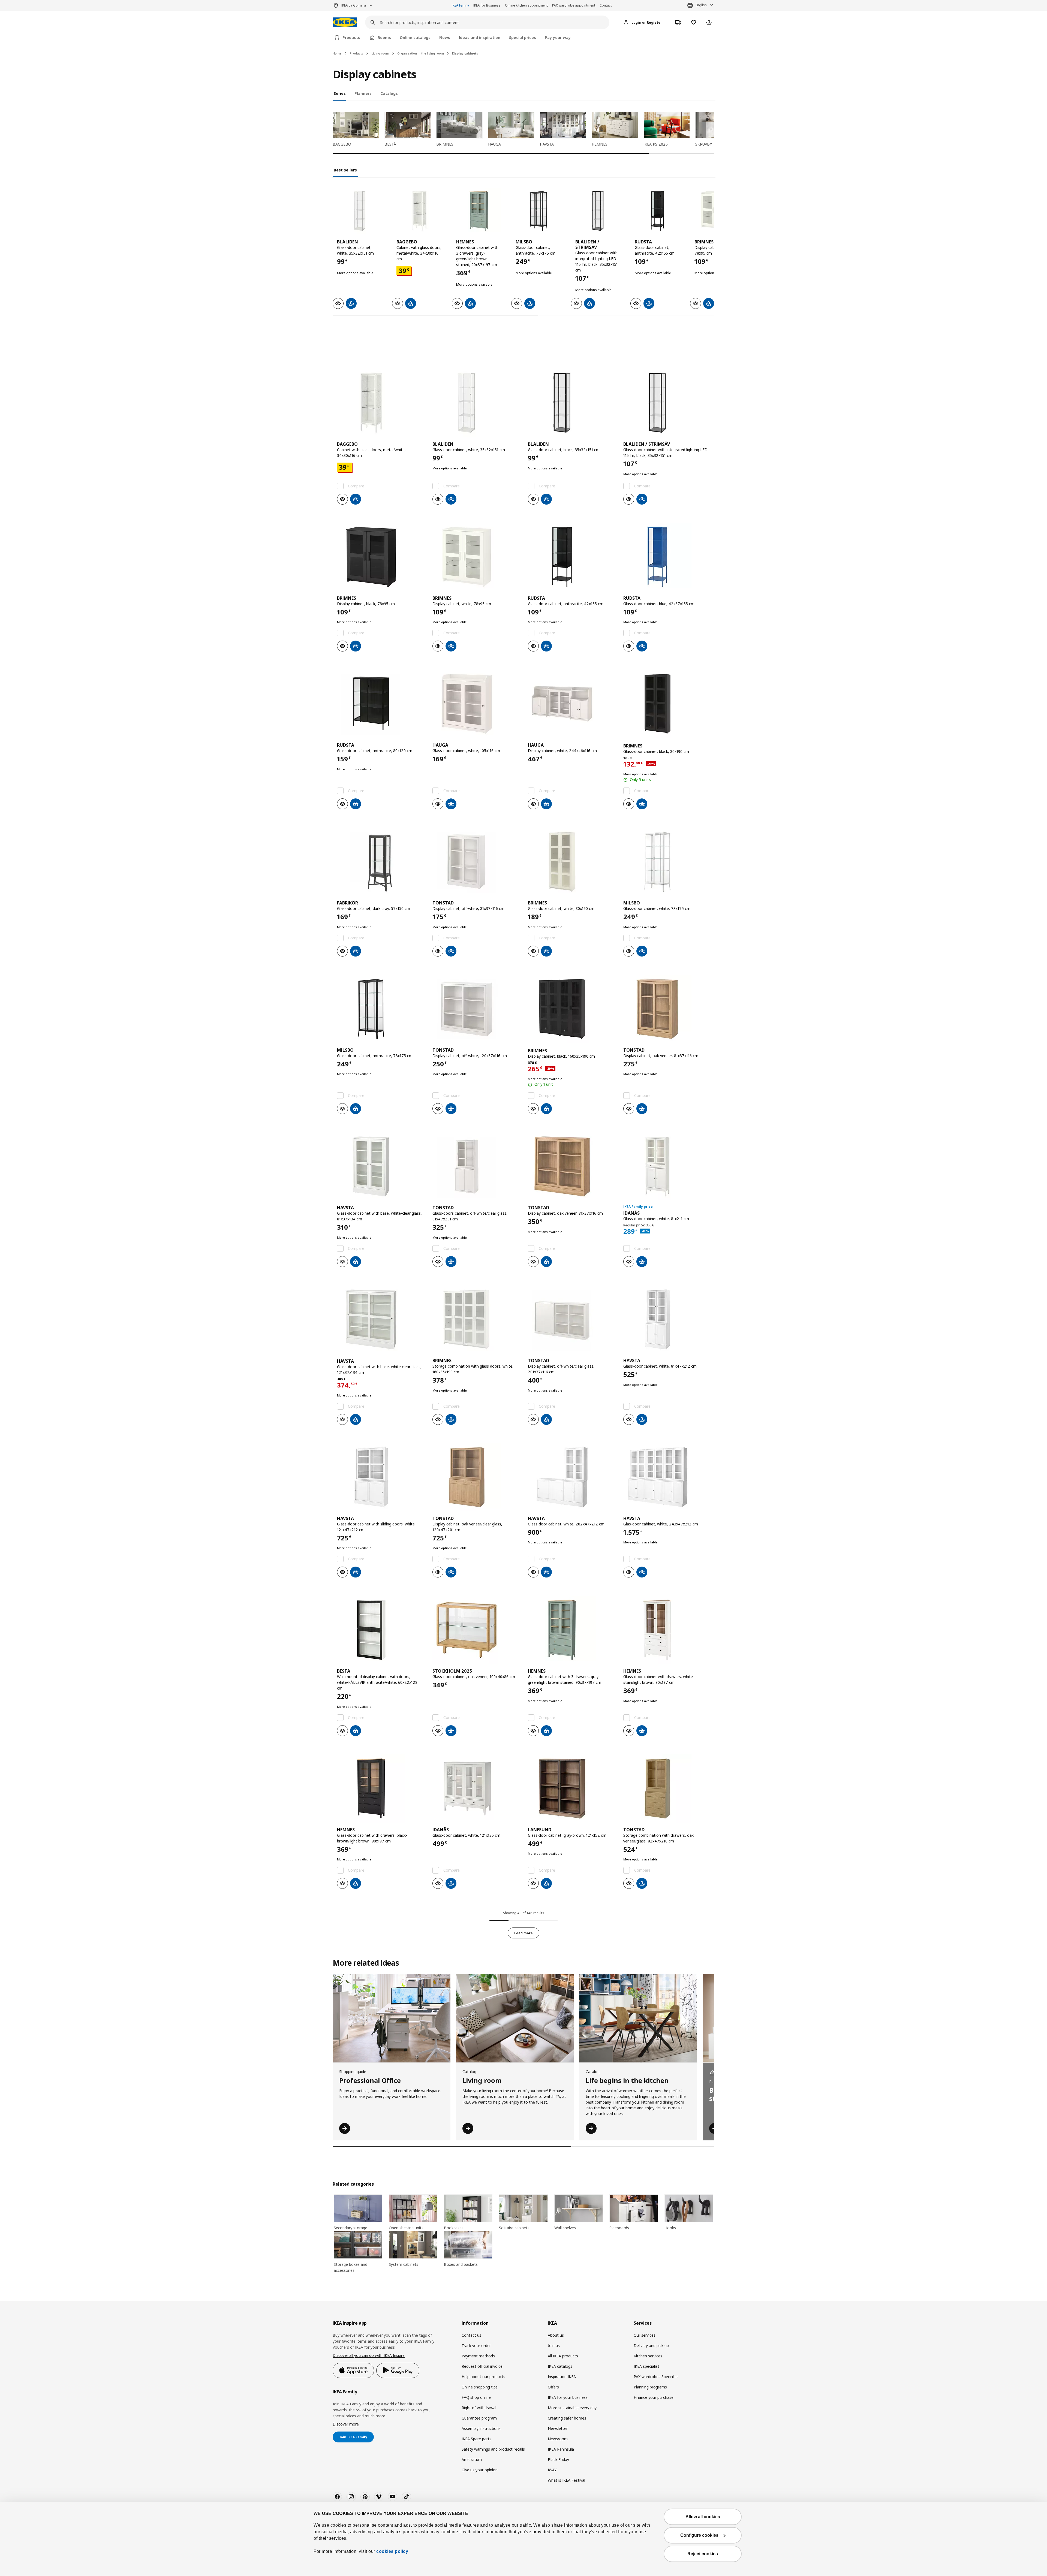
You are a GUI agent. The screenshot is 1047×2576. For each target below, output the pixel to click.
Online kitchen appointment (526, 5)
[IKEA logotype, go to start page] (345, 22)
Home (337, 53)
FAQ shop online (476, 2407)
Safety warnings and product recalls (493, 2458)
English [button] (701, 5)
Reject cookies (703, 2554)
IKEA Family (460, 5)
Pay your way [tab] (558, 37)
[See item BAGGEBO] (419, 211)
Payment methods (478, 2365)
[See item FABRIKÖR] (380, 871)
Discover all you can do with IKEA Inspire (369, 2365)
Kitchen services (648, 2365)
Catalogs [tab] (389, 93)
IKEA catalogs (560, 2376)
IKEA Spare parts (476, 2448)
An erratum (472, 2469)
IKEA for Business (487, 5)
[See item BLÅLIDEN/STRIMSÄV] (598, 211)
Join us (554, 2355)
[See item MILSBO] (538, 211)
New (350, 365)
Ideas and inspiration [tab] (480, 37)
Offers (377, 365)
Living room (380, 53)
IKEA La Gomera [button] (354, 5)
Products (356, 53)
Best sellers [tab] (345, 170)
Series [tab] (340, 93)
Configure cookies (699, 2535)
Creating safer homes (567, 2427)
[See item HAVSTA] (380, 1176)
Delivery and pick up (651, 2355)
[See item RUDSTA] (657, 211)
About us (556, 2344)
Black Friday (558, 2469)
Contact (606, 5)
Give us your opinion (480, 2479)
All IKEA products (563, 2365)
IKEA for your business (568, 2407)
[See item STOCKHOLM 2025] (476, 1639)
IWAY (552, 2479)
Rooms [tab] (384, 37)
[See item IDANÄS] (667, 1176)
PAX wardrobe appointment (574, 5)
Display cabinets (465, 53)
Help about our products (483, 2386)
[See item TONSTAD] (476, 871)
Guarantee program (479, 2427)
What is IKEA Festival (566, 2489)
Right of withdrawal (479, 2417)
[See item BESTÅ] (380, 1639)
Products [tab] (351, 37)
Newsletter (558, 2438)
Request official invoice (482, 2376)
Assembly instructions (481, 2438)
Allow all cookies (703, 2517)
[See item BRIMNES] (380, 566)
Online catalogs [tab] (415, 37)
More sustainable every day (572, 2417)
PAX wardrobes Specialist (656, 2386)
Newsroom (558, 2448)
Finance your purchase (654, 2407)
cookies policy (392, 2551)
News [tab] (445, 37)
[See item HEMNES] (479, 211)
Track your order (476, 2355)
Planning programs (650, 2396)
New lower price (414, 365)
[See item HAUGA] (476, 713)
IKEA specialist (646, 2376)
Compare (356, 495)
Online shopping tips (480, 2396)
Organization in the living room (421, 53)
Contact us (471, 2344)
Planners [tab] (363, 93)
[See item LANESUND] (571, 1798)
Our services (645, 2344)
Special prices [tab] (523, 37)
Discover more (346, 2433)
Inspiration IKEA (562, 2386)
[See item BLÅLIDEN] (360, 211)
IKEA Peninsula (561, 2458)
